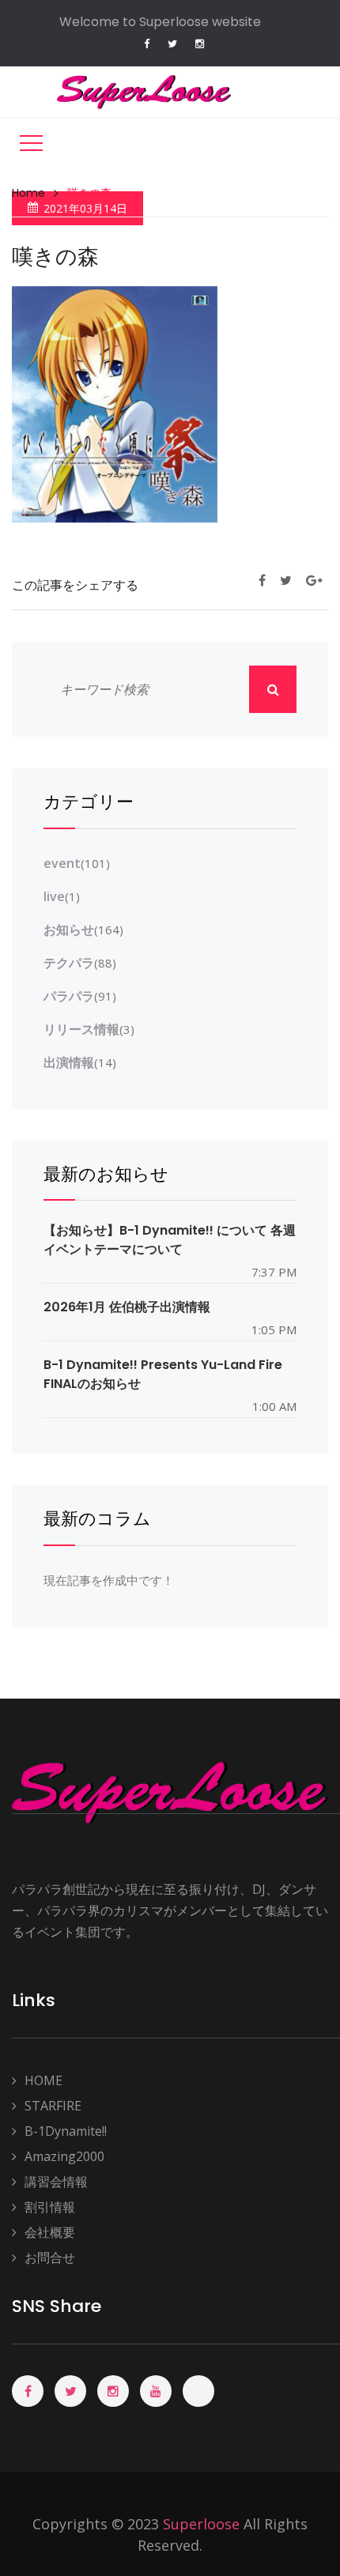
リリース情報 (81, 1029)
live (54, 896)
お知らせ (69, 930)
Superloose (201, 2524)
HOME (43, 2080)
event (62, 863)
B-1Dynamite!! (66, 2131)
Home (28, 193)
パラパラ (69, 996)
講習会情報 (56, 2182)
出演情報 (69, 1062)
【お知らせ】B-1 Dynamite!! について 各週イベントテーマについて (170, 1239)
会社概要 (50, 2232)
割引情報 (50, 2207)
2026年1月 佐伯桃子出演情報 (127, 1307)
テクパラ (69, 963)
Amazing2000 (64, 2156)
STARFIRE (53, 2106)
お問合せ (50, 2257)
